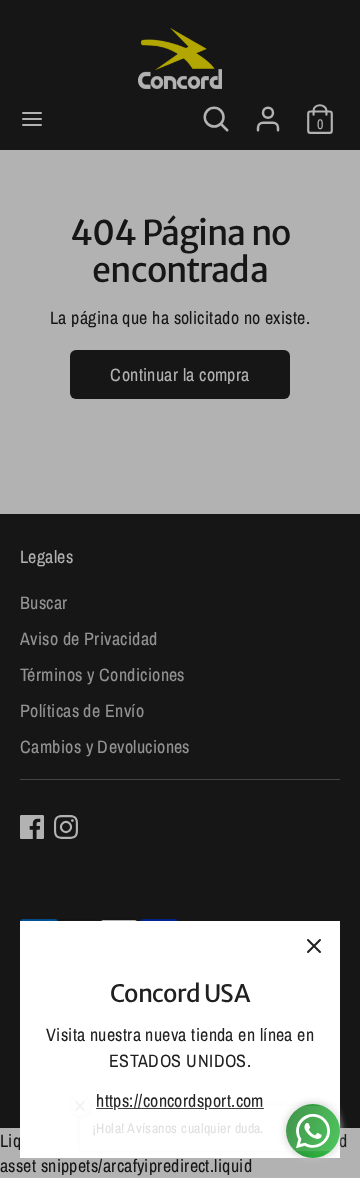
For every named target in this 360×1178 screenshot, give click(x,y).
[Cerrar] (314, 947)
